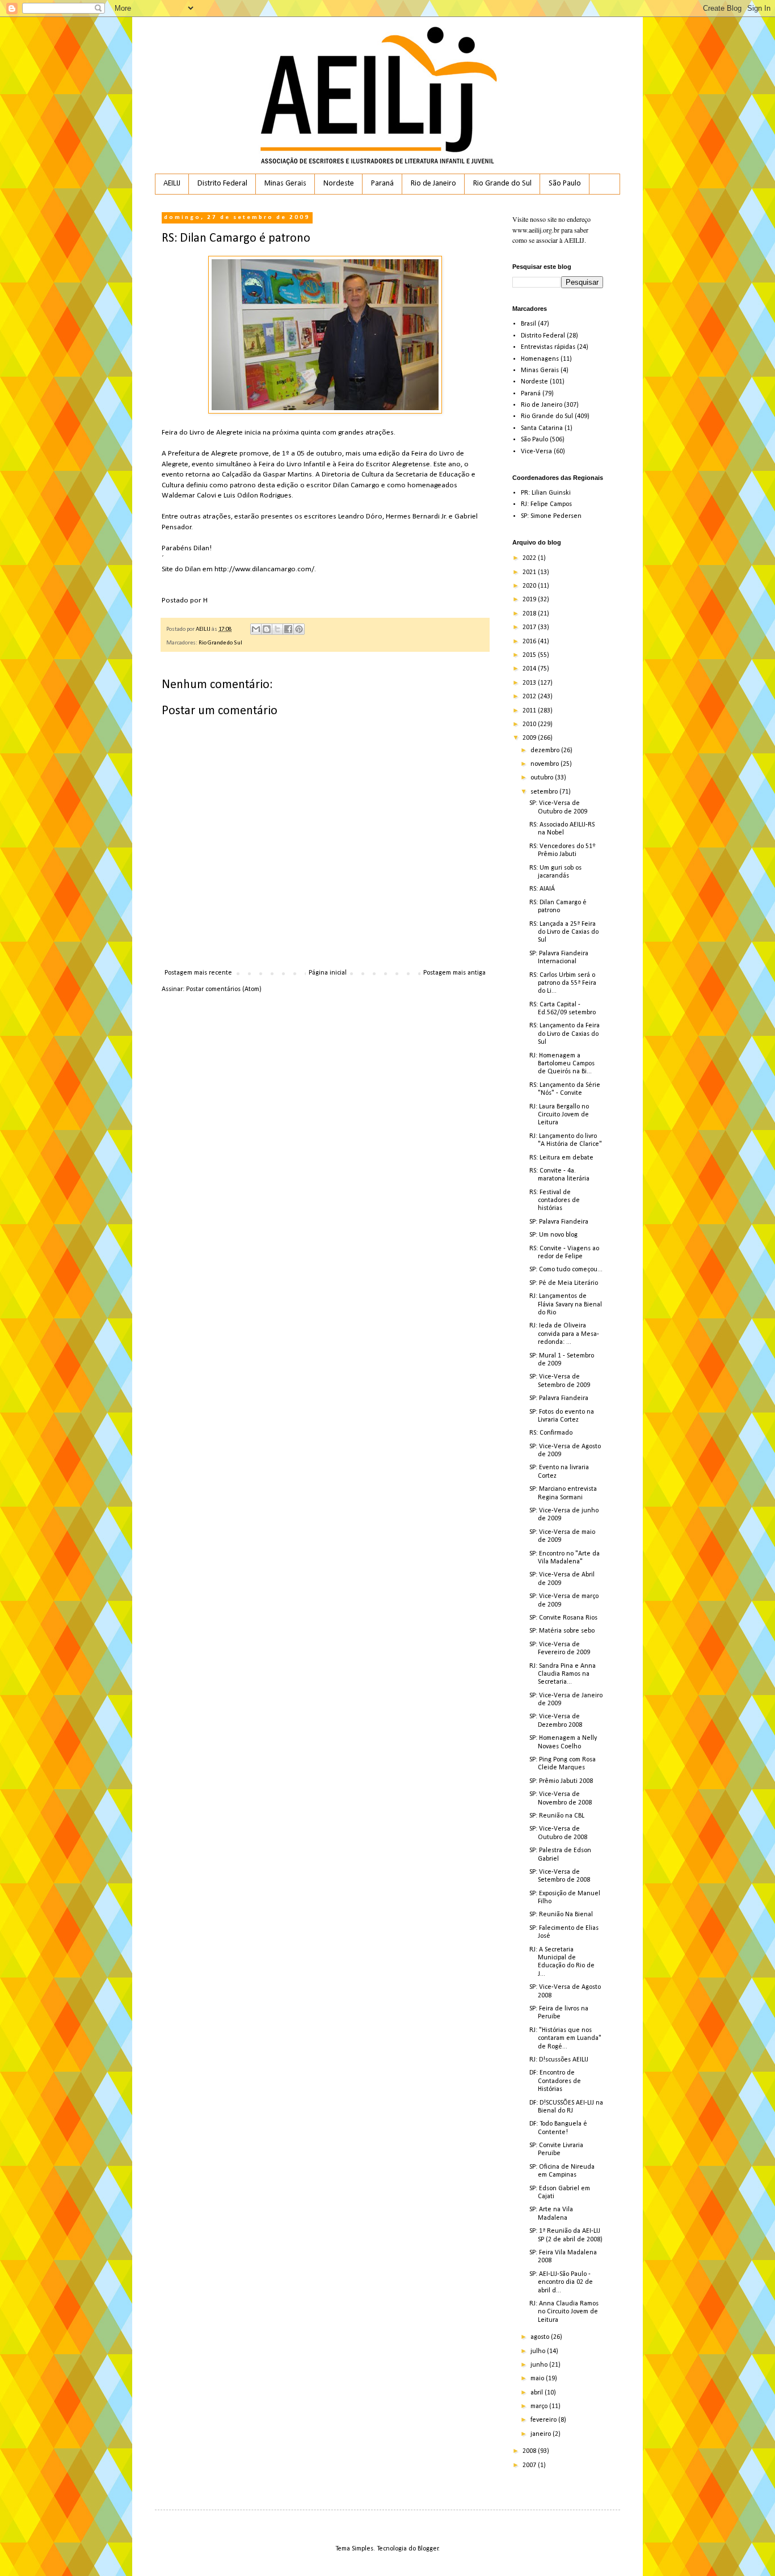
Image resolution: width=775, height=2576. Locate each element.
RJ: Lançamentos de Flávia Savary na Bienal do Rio (566, 1304)
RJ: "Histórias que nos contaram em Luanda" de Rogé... (565, 2039)
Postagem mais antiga (454, 973)
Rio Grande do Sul (502, 184)
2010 (530, 724)
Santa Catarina (542, 428)
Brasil (528, 324)
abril (538, 2393)
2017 (530, 627)
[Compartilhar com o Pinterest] (299, 629)
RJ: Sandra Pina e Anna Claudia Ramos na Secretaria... (563, 1674)
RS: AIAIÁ (542, 889)
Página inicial (328, 973)
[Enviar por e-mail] (256, 629)
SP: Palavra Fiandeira (559, 1222)
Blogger (428, 2549)
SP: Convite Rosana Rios (563, 1618)
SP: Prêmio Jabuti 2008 (561, 1781)
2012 (530, 697)
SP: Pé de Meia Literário (564, 1283)
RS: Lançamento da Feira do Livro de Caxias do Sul (565, 1034)
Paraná (382, 184)
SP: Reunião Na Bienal (561, 1915)
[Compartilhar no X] (277, 629)
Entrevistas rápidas (548, 347)
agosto (541, 2337)
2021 (530, 572)
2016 (530, 642)
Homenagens (540, 359)
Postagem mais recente (198, 973)
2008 (530, 2451)
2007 (530, 2465)
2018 (530, 614)
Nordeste (339, 184)
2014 (530, 669)
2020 (530, 586)
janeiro (542, 2434)
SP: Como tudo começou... (566, 1270)
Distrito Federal (222, 184)
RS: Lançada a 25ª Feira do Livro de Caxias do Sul (564, 932)
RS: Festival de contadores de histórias (555, 1201)
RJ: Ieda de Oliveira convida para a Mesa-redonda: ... (564, 1334)
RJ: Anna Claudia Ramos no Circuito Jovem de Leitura (564, 2312)
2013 (530, 683)
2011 (530, 711)
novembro (546, 764)
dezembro (546, 751)
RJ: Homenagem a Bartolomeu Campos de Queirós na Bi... (562, 1064)
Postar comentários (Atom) (224, 989)
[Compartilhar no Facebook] (288, 629)
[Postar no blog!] (267, 629)
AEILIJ (172, 184)
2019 (530, 600)
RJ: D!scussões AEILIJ (559, 2060)
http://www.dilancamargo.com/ (264, 569)
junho (540, 2365)
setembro (545, 792)
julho (539, 2351)
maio (538, 2379)
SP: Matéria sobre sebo (562, 1631)
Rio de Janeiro (433, 184)
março (540, 2406)
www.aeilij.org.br (536, 230)
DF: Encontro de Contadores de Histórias (555, 2081)
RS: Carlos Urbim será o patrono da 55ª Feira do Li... (563, 983)
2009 (530, 738)
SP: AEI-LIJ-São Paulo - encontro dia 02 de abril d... (561, 2282)
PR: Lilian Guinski (546, 493)
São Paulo (565, 184)
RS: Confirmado (551, 1433)
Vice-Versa (536, 452)
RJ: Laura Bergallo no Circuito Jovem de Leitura (559, 1115)
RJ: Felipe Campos (546, 504)
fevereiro (544, 2420)
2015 (530, 655)
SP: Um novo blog (553, 1235)
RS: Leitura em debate (561, 1158)
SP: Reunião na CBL (557, 1816)
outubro (543, 778)
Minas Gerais (285, 184)
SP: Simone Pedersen (551, 516)
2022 (530, 558)
